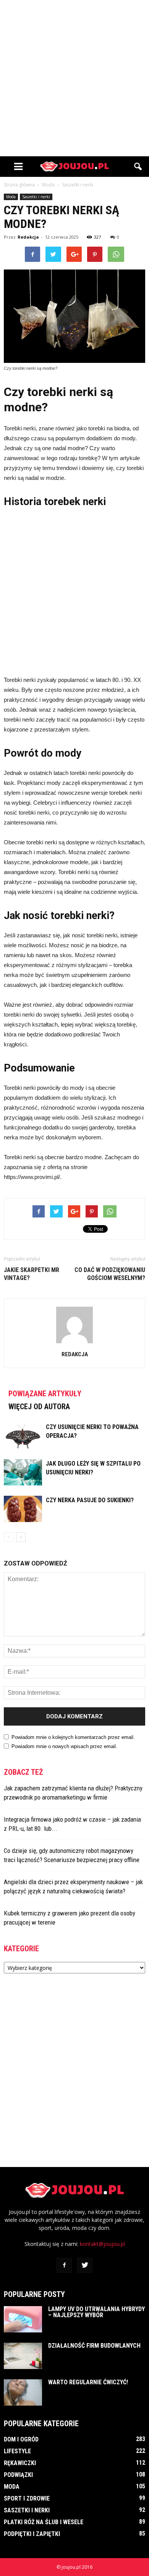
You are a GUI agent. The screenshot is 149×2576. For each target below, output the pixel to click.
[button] (138, 167)
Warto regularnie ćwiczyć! (88, 2382)
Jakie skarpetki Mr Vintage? (32, 1274)
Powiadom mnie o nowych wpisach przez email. (64, 1746)
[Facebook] (64, 2265)
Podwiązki (18, 2475)
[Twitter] (85, 2265)
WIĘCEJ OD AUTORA (39, 1407)
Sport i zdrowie (27, 2498)
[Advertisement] (74, 78)
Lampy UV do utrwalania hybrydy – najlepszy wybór (96, 2312)
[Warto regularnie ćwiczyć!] (23, 2392)
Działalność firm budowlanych (94, 2346)
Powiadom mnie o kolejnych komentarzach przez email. (73, 1737)
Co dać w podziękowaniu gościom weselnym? (110, 1274)
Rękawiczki (20, 2463)
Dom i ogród (21, 2439)
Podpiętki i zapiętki (32, 2534)
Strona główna (19, 185)
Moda (11, 197)
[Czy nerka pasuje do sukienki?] (23, 1509)
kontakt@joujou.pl (102, 2244)
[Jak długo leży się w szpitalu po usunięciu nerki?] (23, 1472)
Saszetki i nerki (36, 197)
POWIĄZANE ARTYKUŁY (45, 1394)
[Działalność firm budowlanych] (23, 2356)
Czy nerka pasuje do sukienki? (90, 1500)
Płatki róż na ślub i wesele (44, 2522)
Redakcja (28, 237)
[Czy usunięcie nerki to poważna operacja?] (23, 1436)
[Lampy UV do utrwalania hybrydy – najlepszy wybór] (23, 2319)
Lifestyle (17, 2451)
